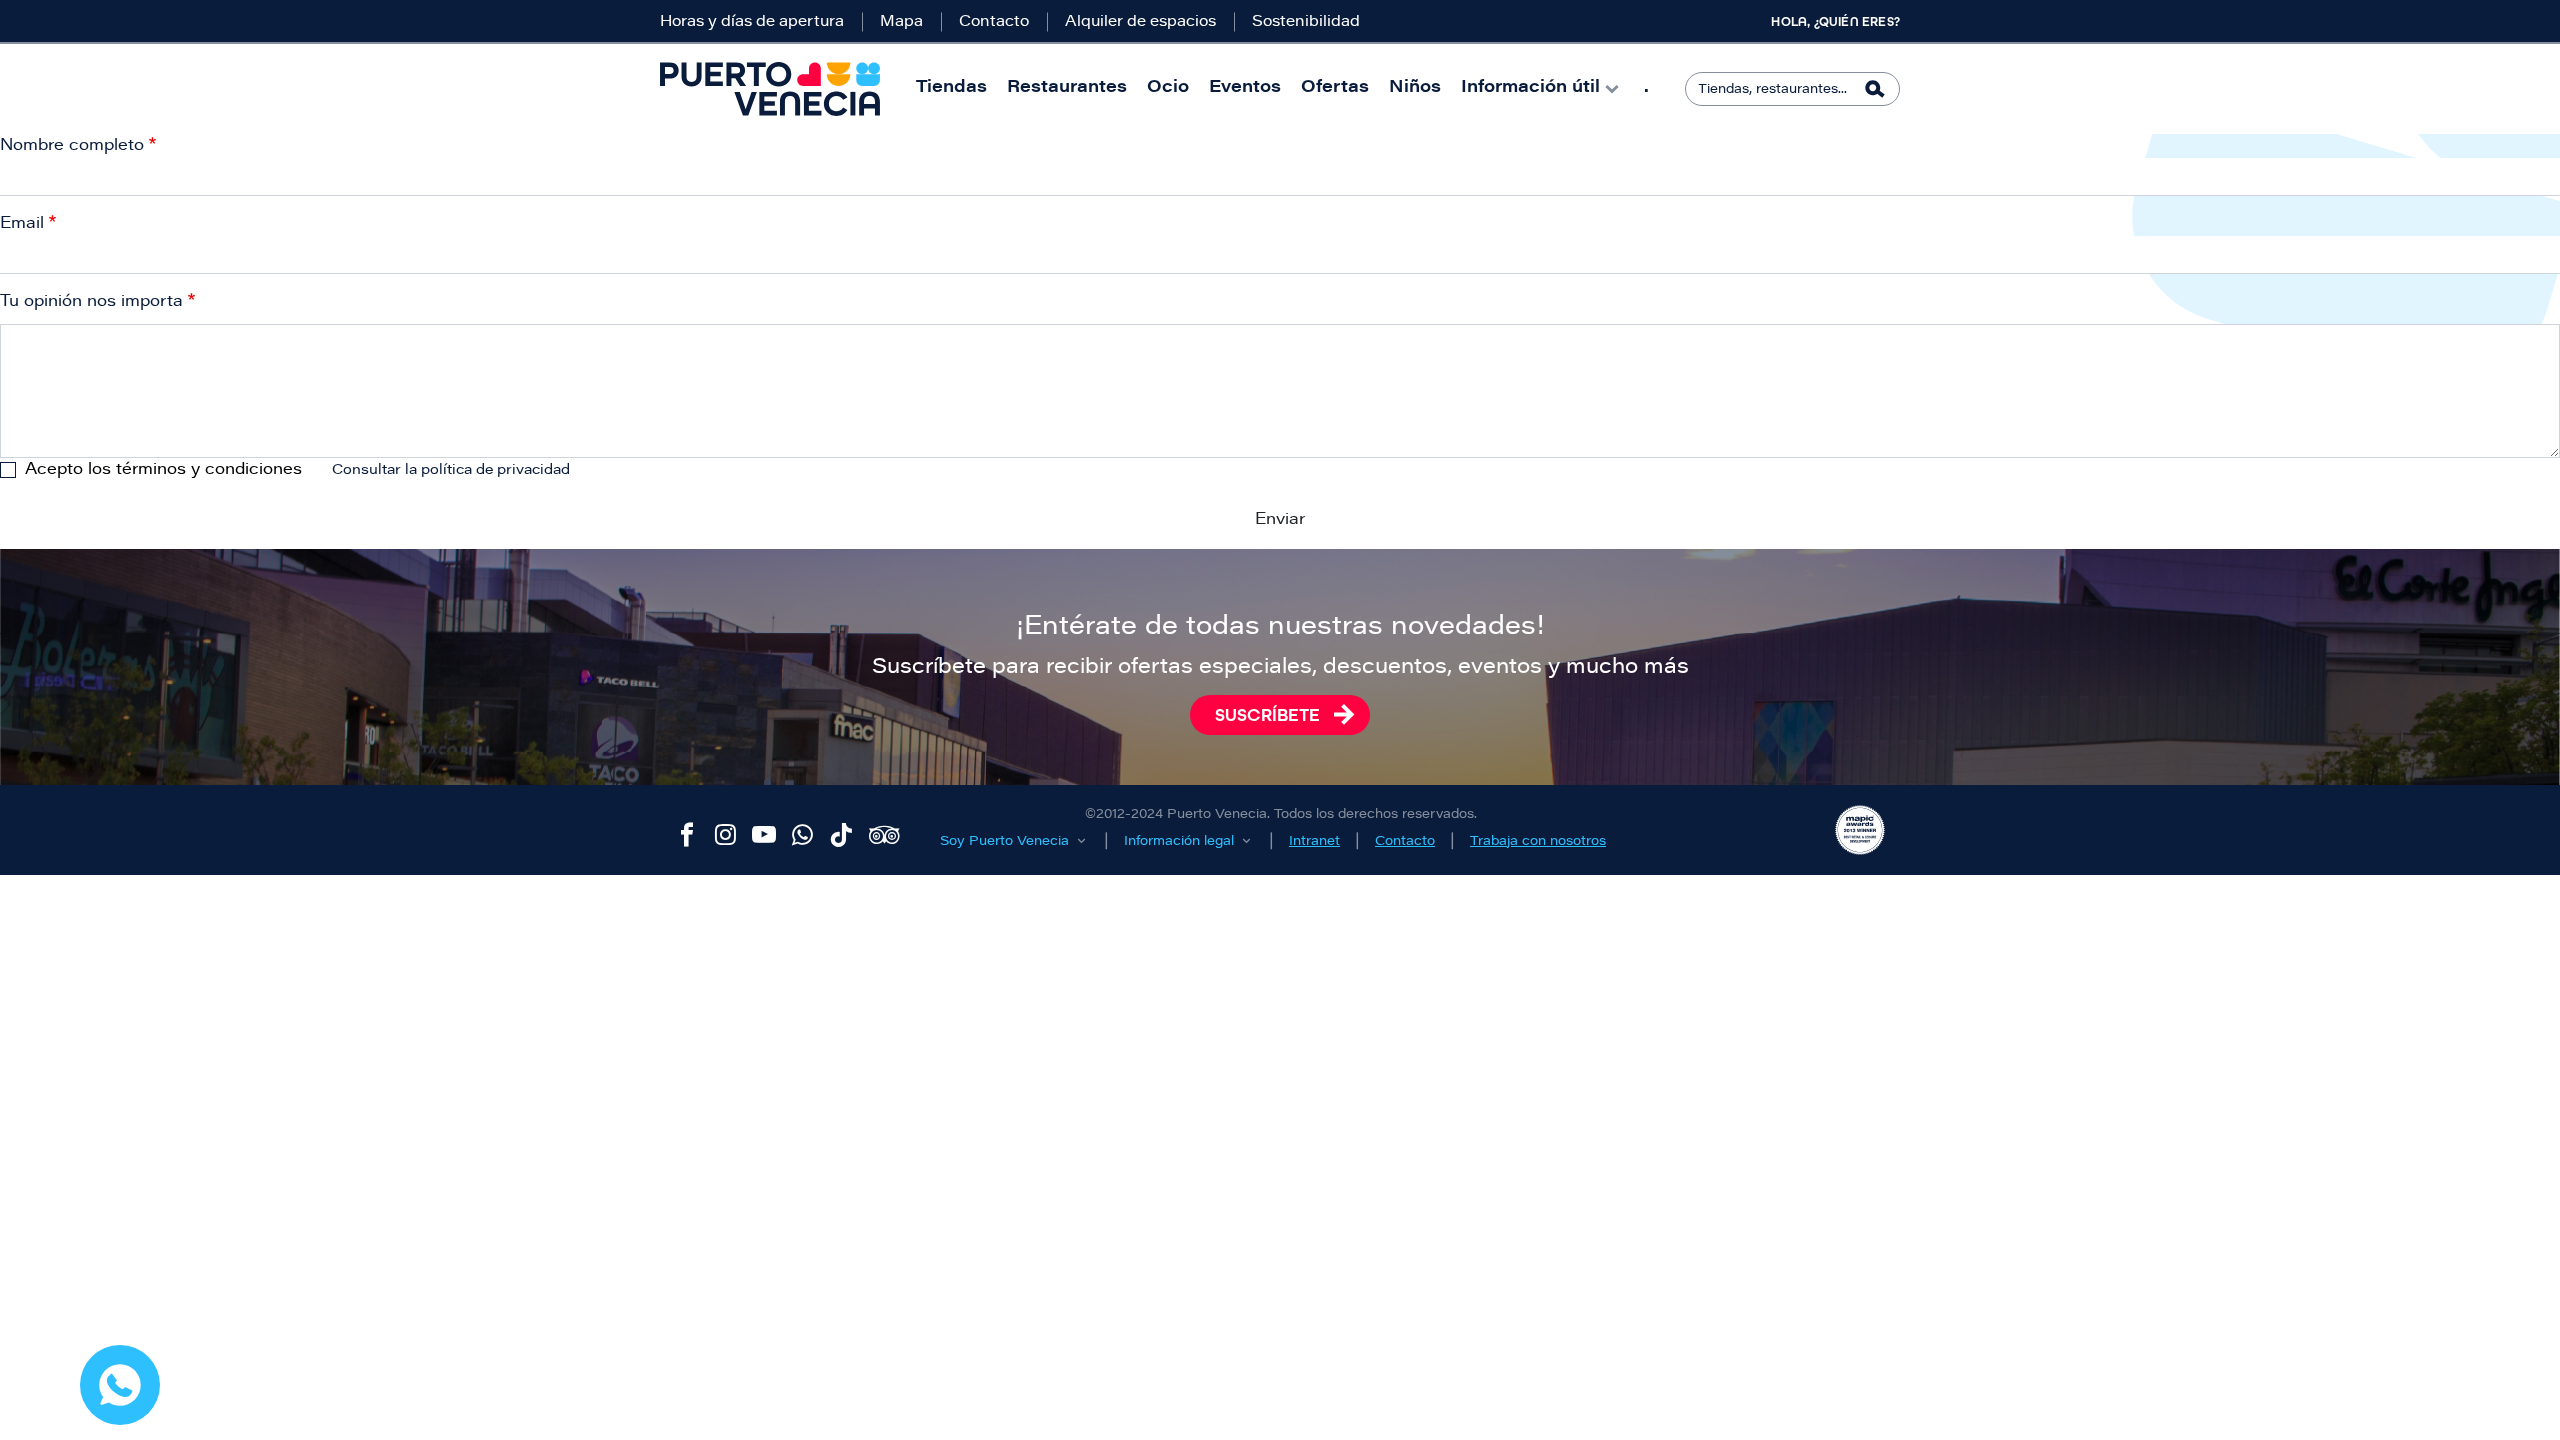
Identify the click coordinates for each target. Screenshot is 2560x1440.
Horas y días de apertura (752, 22)
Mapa (901, 22)
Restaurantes (1067, 88)
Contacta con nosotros (120, 1385)
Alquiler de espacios (1140, 22)
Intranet (1314, 841)
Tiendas (951, 88)
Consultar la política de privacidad (451, 471)
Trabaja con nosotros (1538, 841)
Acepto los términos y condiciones (163, 470)
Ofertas (1335, 88)
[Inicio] (770, 89)
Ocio (1168, 88)
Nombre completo (72, 146)
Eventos (1245, 88)
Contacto (994, 22)
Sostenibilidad (1306, 22)
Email (22, 224)
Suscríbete (1267, 715)
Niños (1415, 88)
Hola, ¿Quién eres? (1835, 22)
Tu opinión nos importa (91, 302)
